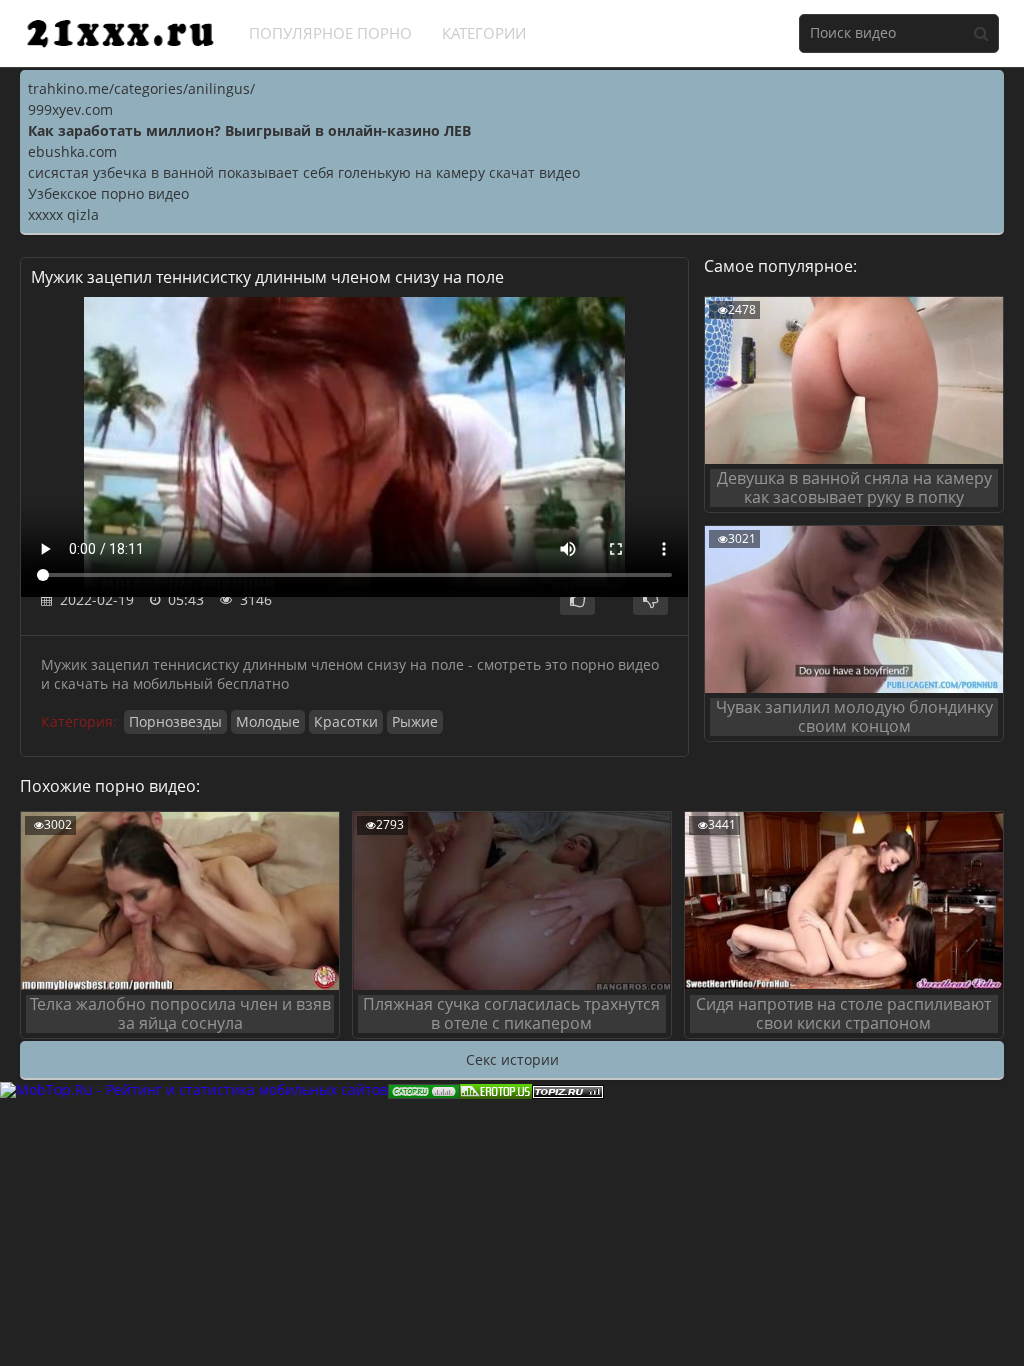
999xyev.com (70, 109)
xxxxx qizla (63, 214)
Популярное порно (330, 33)
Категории (484, 33)
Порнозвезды (175, 721)
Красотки (346, 721)
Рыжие (415, 721)
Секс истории (512, 1059)
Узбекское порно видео (108, 193)
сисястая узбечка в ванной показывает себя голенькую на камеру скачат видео (304, 172)
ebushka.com (72, 151)
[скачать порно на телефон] (568, 1089)
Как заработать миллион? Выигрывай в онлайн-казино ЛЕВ (249, 130)
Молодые (268, 721)
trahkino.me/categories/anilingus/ (141, 88)
